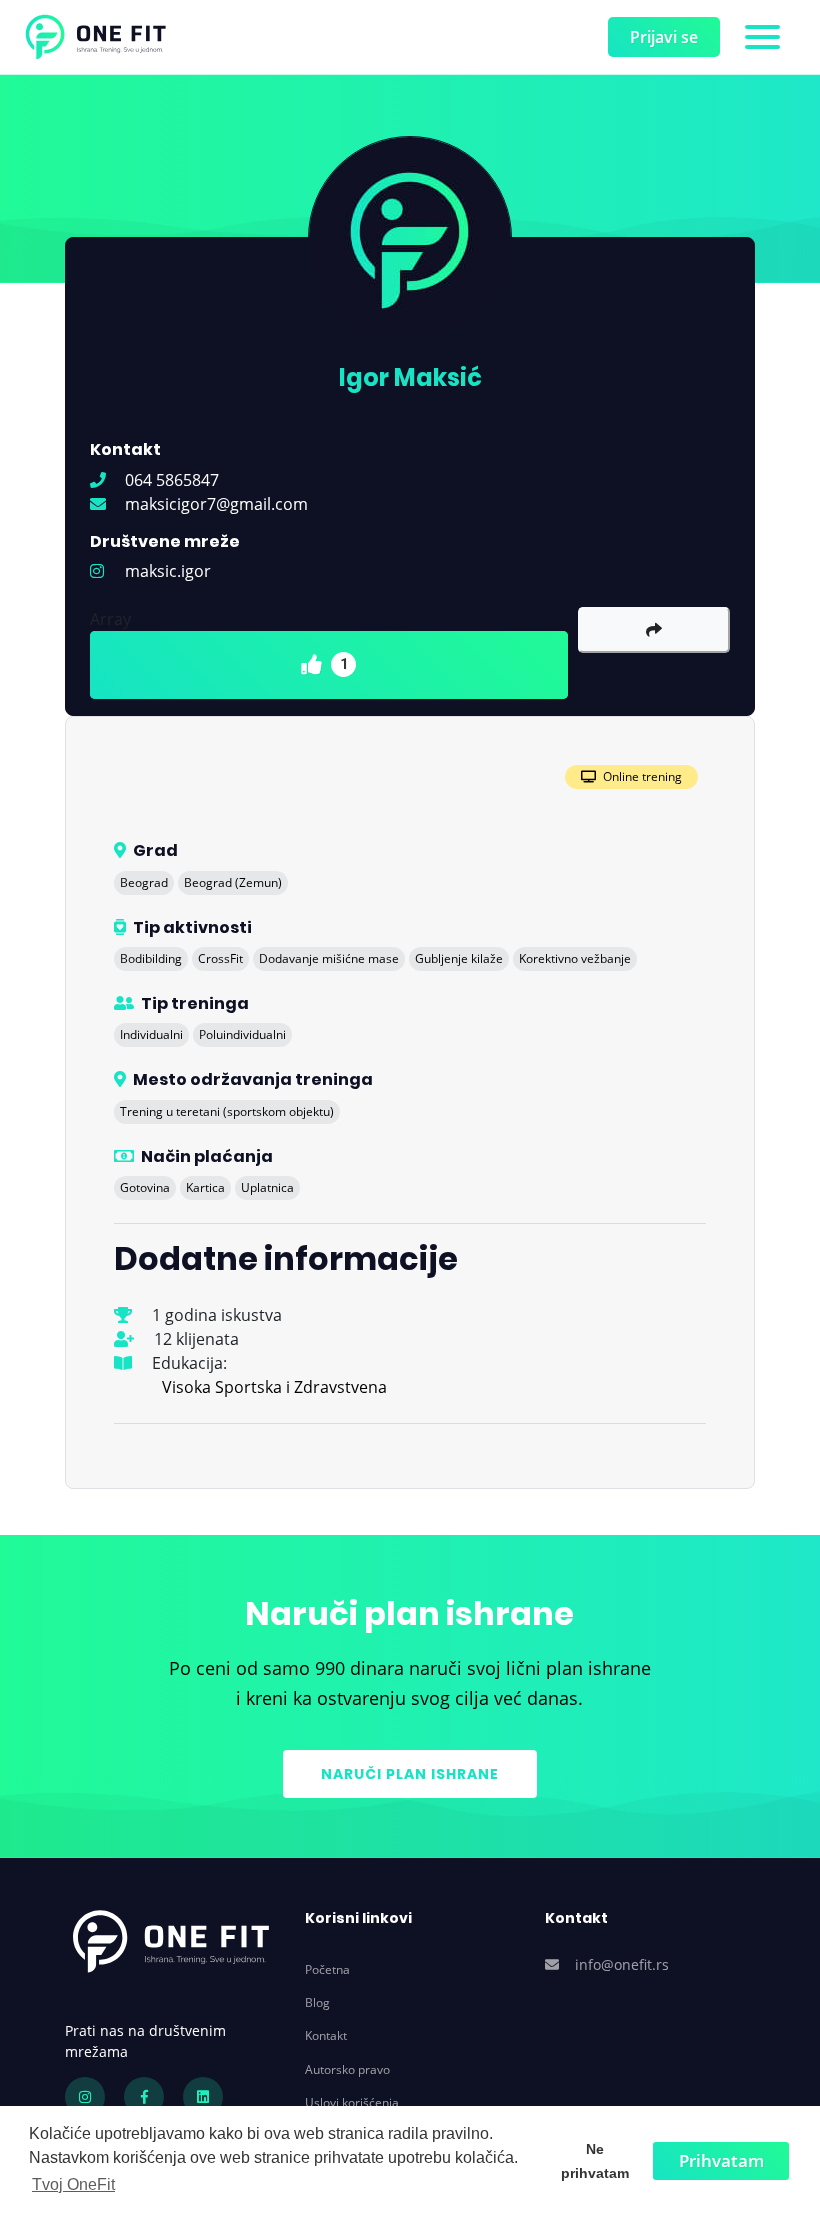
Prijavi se (664, 37)
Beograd (144, 882)
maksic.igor (166, 571)
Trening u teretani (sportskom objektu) (227, 1111)
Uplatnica (267, 1187)
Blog (317, 2002)
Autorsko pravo (347, 2069)
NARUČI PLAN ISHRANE (410, 1774)
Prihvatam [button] (721, 2160)
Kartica (205, 1187)
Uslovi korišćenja (352, 2102)
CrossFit (220, 958)
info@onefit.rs (622, 1964)
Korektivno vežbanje (575, 958)
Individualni (151, 1034)
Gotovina (145, 1187)
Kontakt (326, 2035)
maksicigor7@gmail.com (214, 504)
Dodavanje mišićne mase (329, 958)
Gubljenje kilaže (459, 958)
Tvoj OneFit (73, 2184)
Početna (327, 1969)
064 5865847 (170, 480)
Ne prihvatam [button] (595, 2161)
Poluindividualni (242, 1034)
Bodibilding (151, 958)
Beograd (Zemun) (233, 882)
